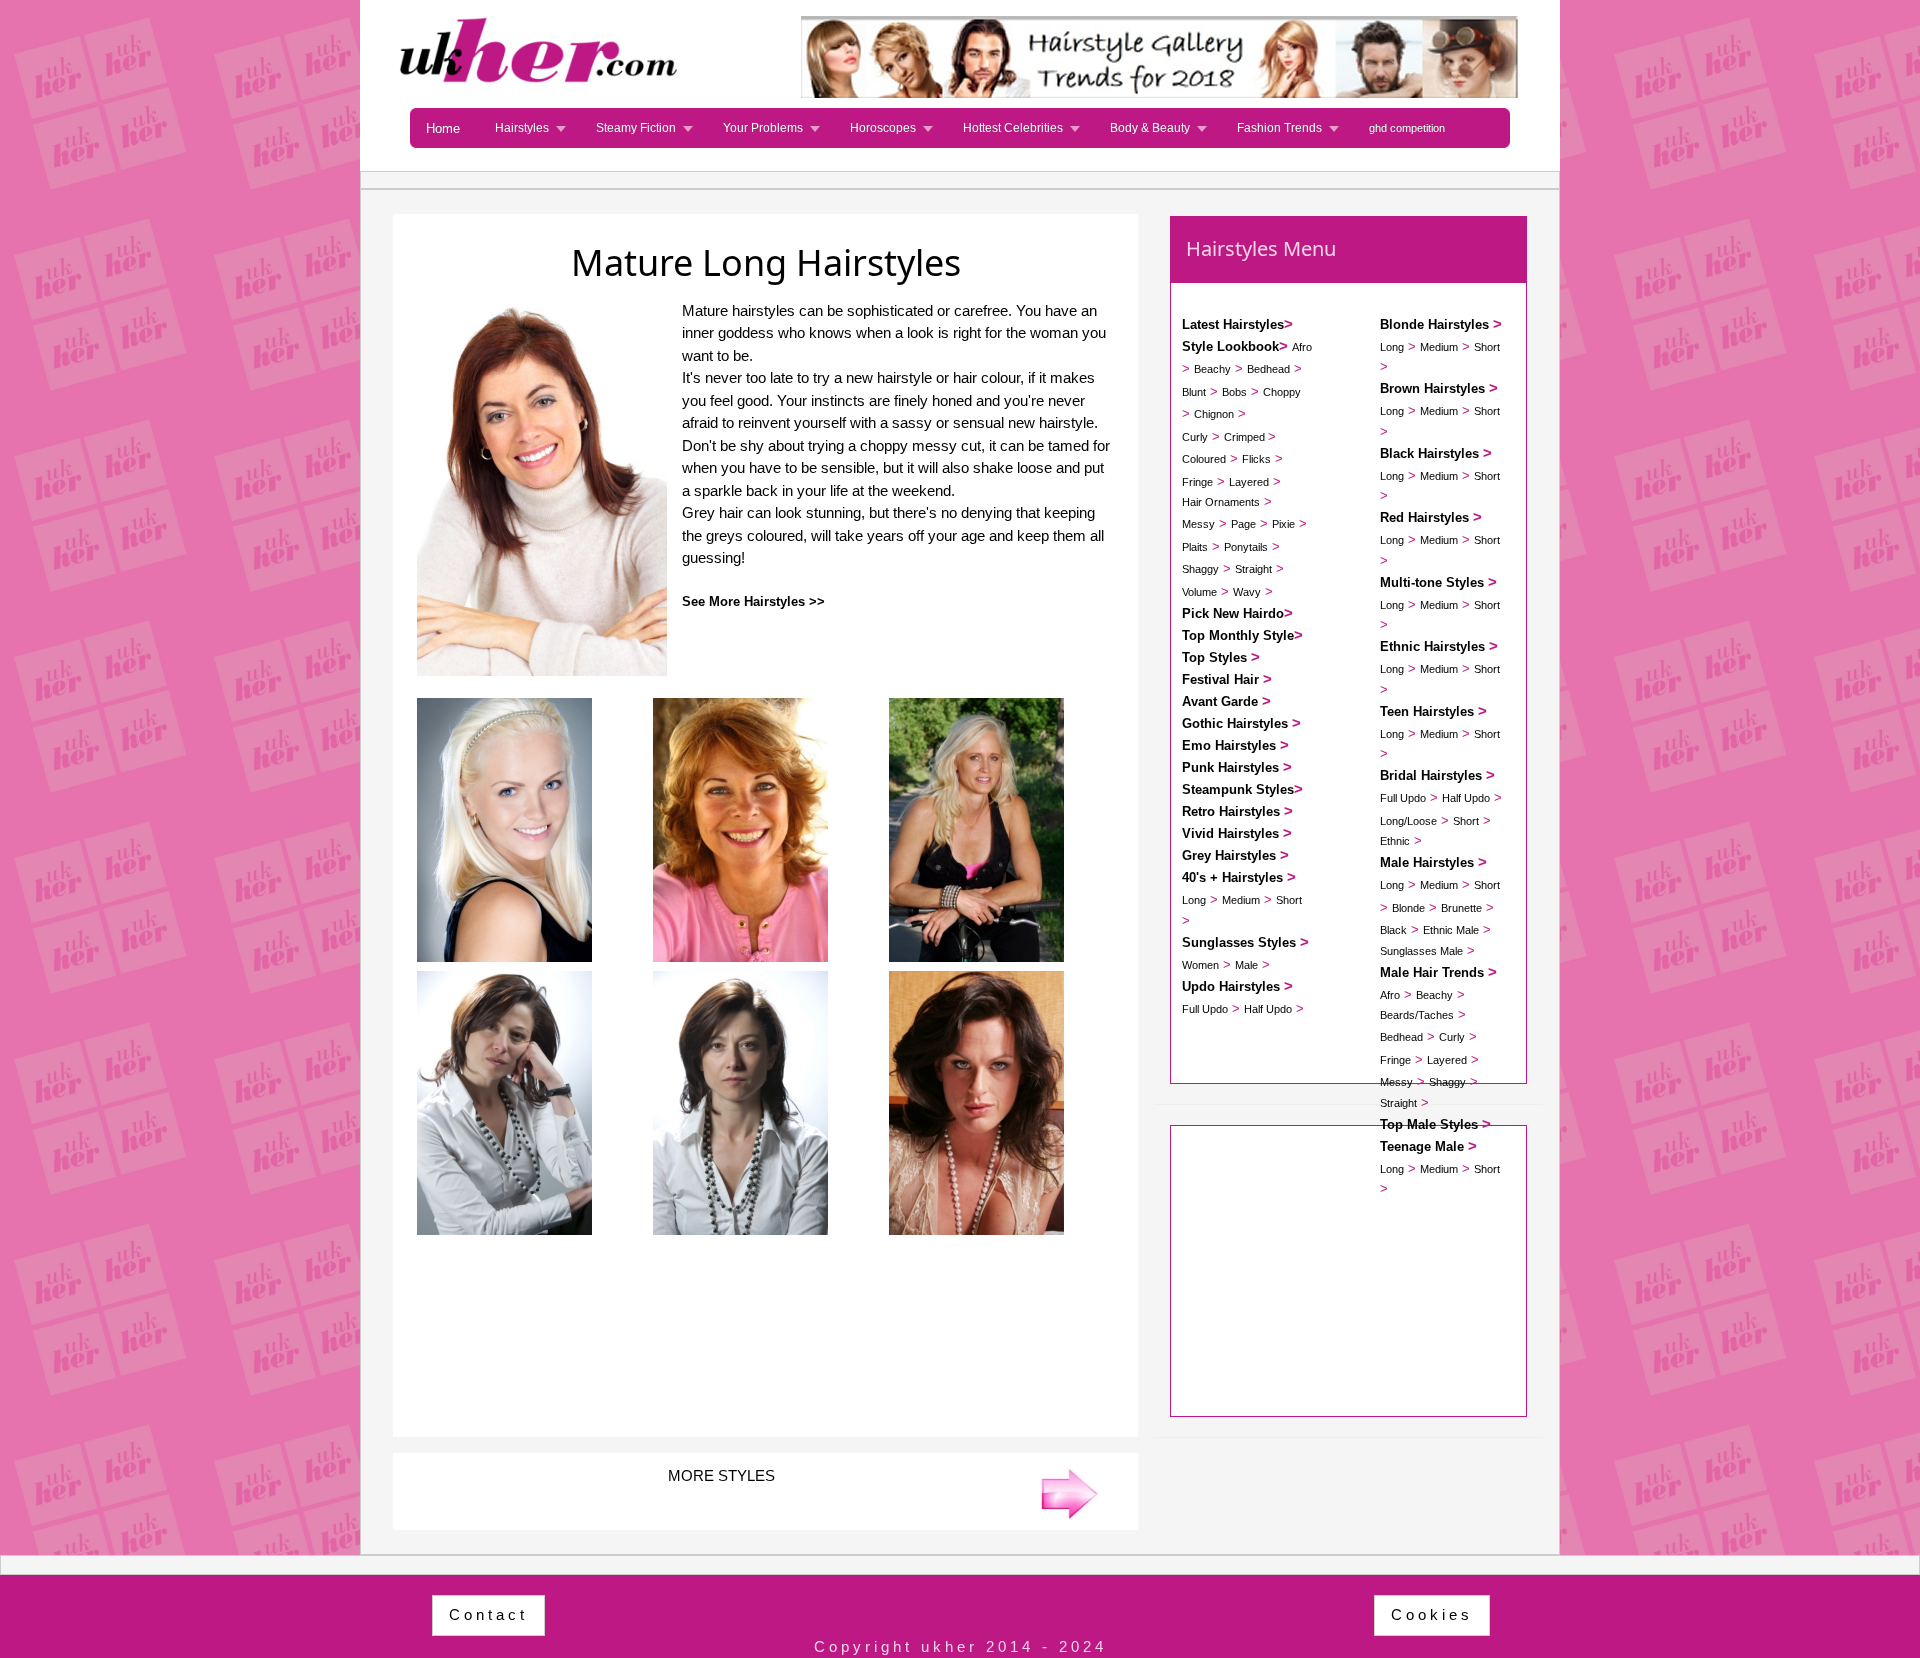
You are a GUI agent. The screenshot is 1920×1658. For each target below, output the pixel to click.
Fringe (1197, 482)
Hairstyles (522, 128)
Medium (1241, 900)
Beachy (1212, 369)
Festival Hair (1220, 679)
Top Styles (1214, 657)
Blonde (1408, 908)
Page (1243, 524)
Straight (1253, 569)
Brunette (1461, 908)
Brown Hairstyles (1432, 388)
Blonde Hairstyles (1434, 324)
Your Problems (763, 128)
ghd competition (1407, 128)
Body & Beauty (1150, 128)
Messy (1198, 524)
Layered (1249, 482)
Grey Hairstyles (1229, 855)
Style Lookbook (1230, 346)
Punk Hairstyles (1230, 767)
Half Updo (1268, 1009)
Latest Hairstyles (1233, 324)
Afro (1302, 347)
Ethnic (1395, 841)
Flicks (1256, 459)
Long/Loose (1408, 821)
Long (1194, 900)
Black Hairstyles (1429, 453)
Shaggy (1200, 569)
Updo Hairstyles (1231, 986)
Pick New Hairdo (1233, 613)
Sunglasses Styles (1239, 942)
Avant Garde (1220, 701)
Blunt (1194, 392)
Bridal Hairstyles (1431, 775)
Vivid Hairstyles (1230, 833)
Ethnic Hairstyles (1432, 646)
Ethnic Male (1451, 930)
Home (443, 128)
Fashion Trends (1279, 128)
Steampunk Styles (1238, 789)
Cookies (1432, 1614)
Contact (488, 1614)
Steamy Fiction (636, 128)
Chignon (1214, 414)
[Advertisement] (765, 1324)
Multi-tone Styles (1432, 582)
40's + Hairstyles (1232, 877)
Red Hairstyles (1424, 517)
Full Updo (1205, 1009)
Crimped (1246, 437)
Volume (1199, 592)
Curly (1195, 437)
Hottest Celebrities (1013, 128)
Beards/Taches (1417, 1015)
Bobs (1234, 392)
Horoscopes (883, 128)
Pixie (1283, 524)
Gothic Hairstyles (1235, 723)
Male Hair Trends (1432, 972)
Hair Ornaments (1221, 502)
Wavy (1247, 592)
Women (1200, 965)
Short (1289, 900)
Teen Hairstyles (1427, 711)
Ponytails (1246, 547)
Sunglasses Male (1421, 951)
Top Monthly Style (1238, 635)
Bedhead (1268, 369)
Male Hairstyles (1427, 862)
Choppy (1282, 392)
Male (1246, 965)
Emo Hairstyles (1229, 745)
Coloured (1204, 459)
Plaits (1195, 547)
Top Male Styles (1429, 1124)
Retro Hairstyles (1231, 811)
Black (1393, 930)
